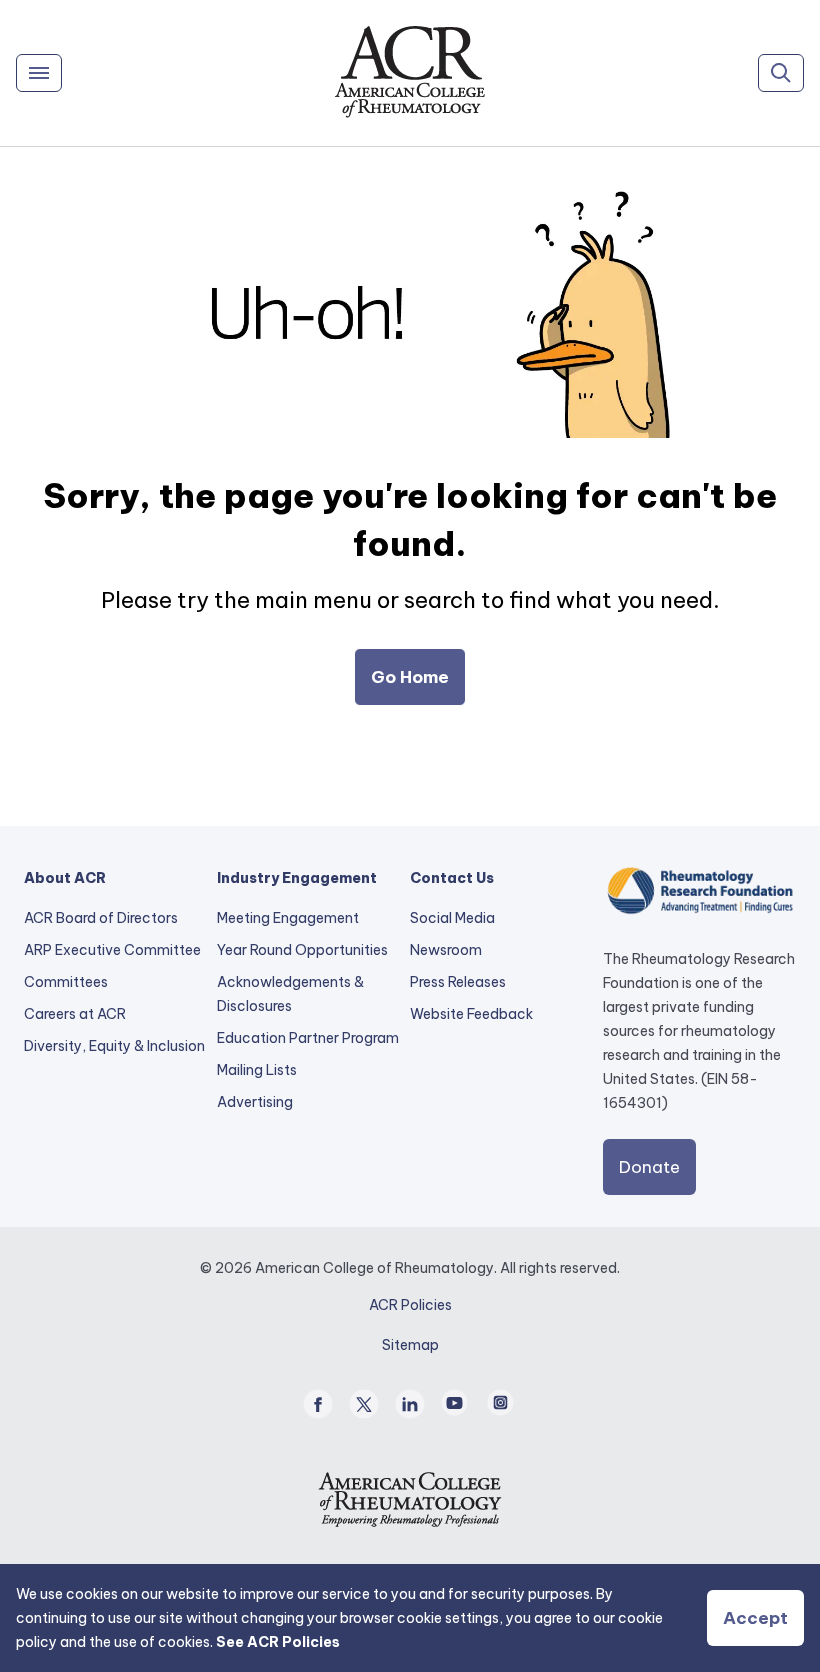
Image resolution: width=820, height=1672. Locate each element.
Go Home (410, 677)
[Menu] (39, 73)
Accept (755, 1618)
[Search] (781, 73)
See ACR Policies (278, 1642)
